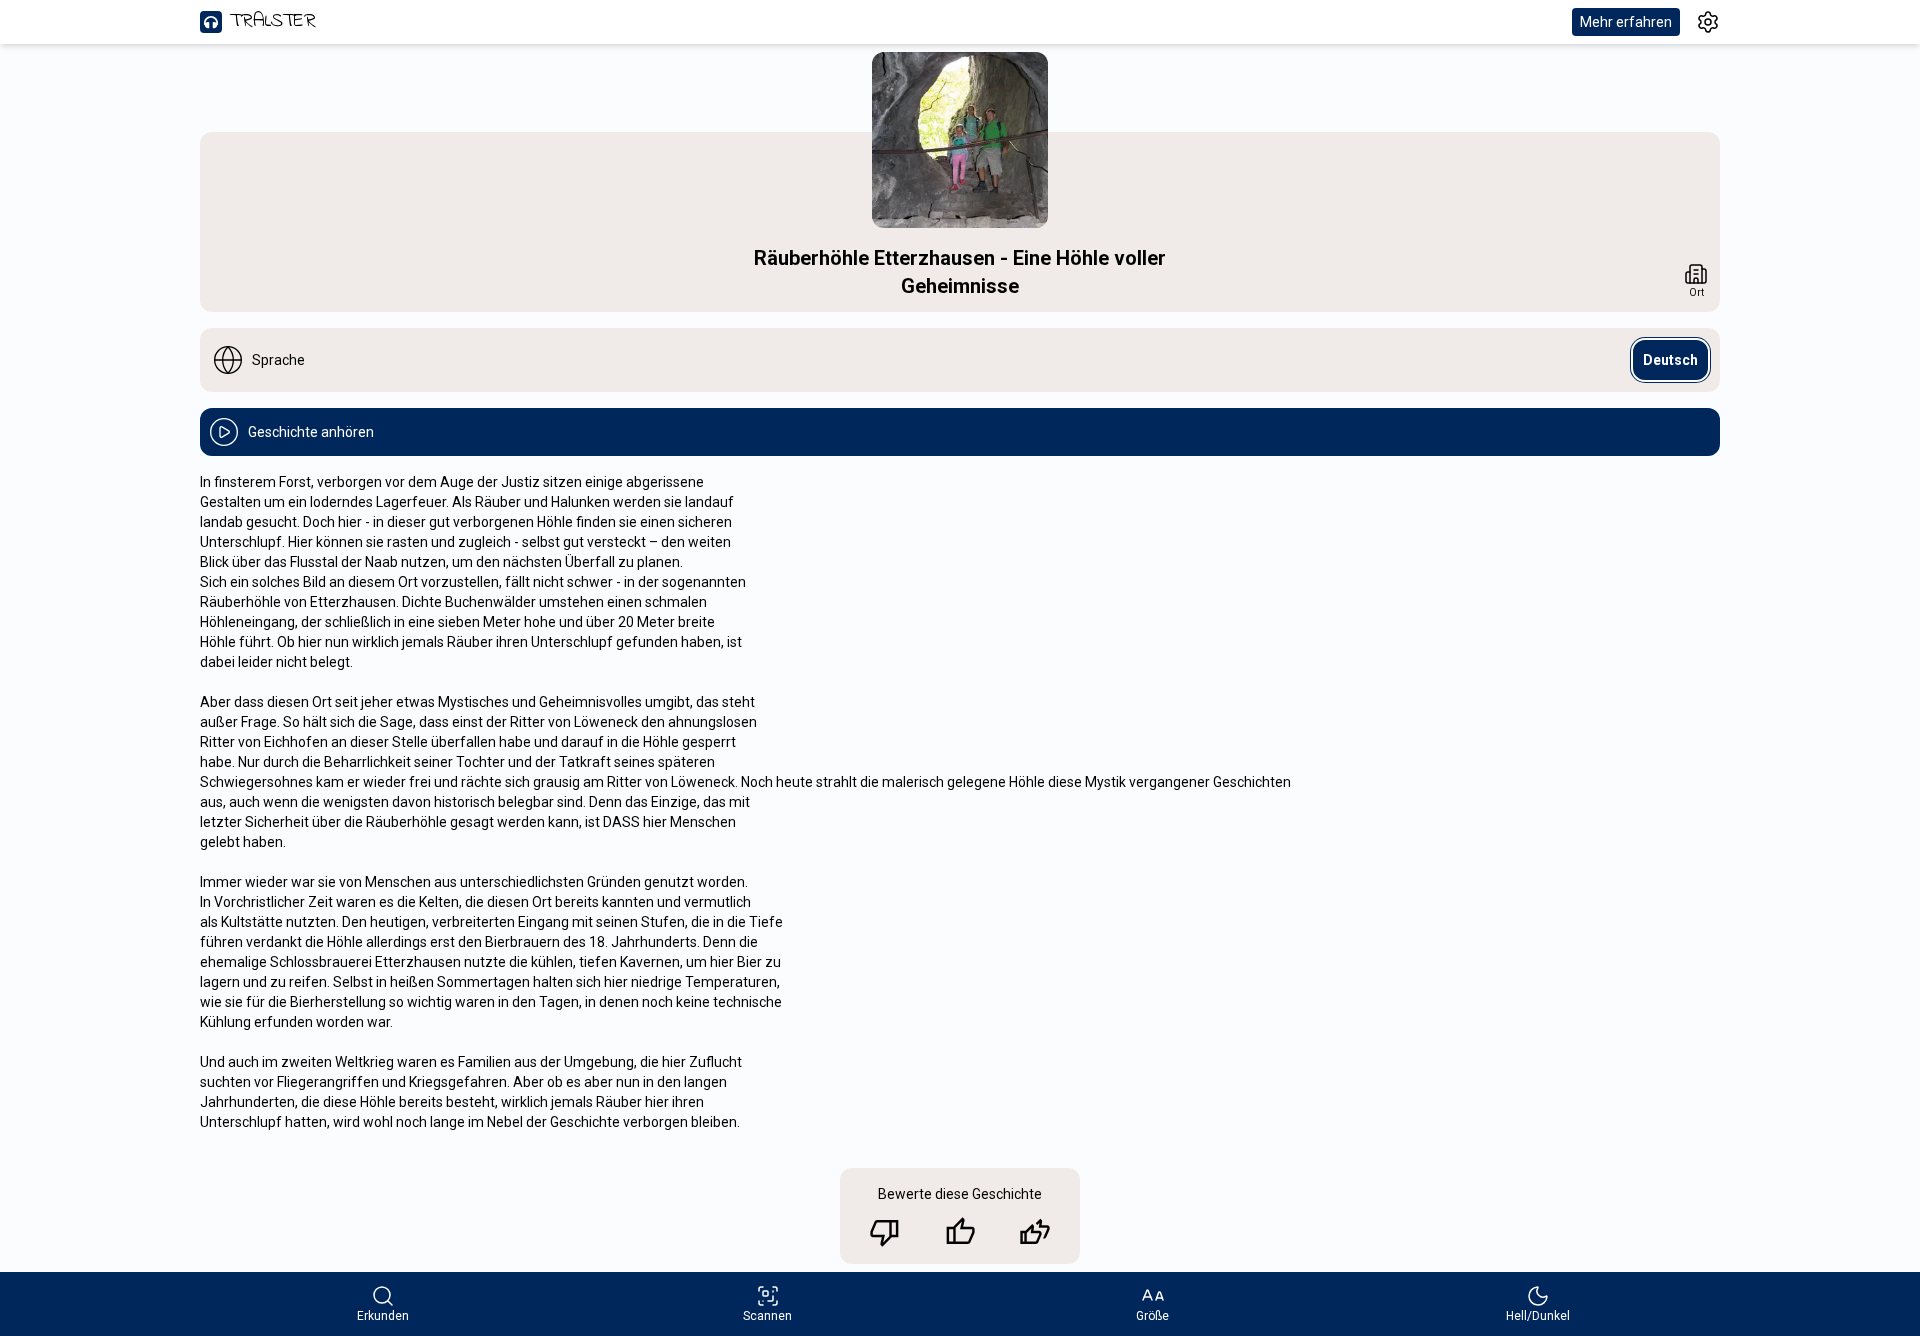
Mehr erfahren (1626, 22)
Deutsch (1670, 360)
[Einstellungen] (1708, 22)
